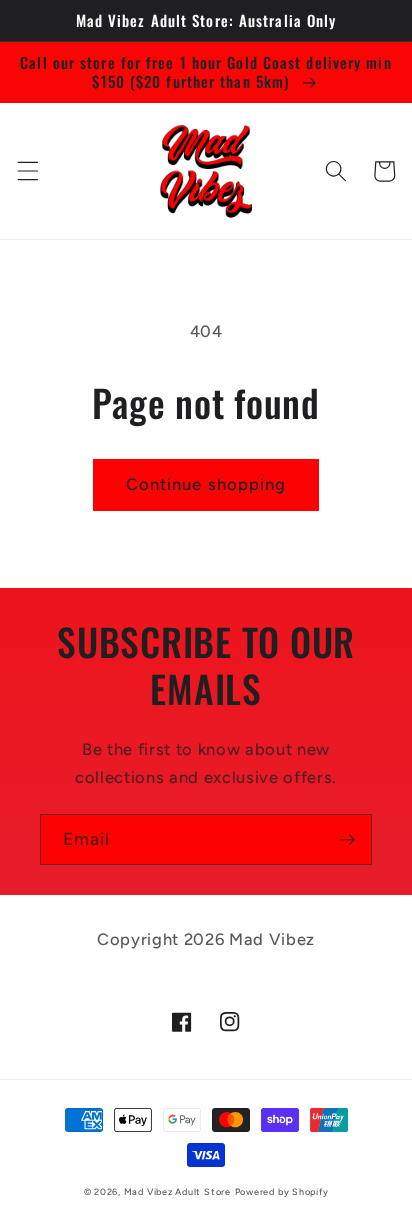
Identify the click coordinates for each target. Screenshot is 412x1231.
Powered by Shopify (282, 1191)
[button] (27, 171)
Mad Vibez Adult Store (177, 1191)
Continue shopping (206, 484)
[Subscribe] (347, 840)
